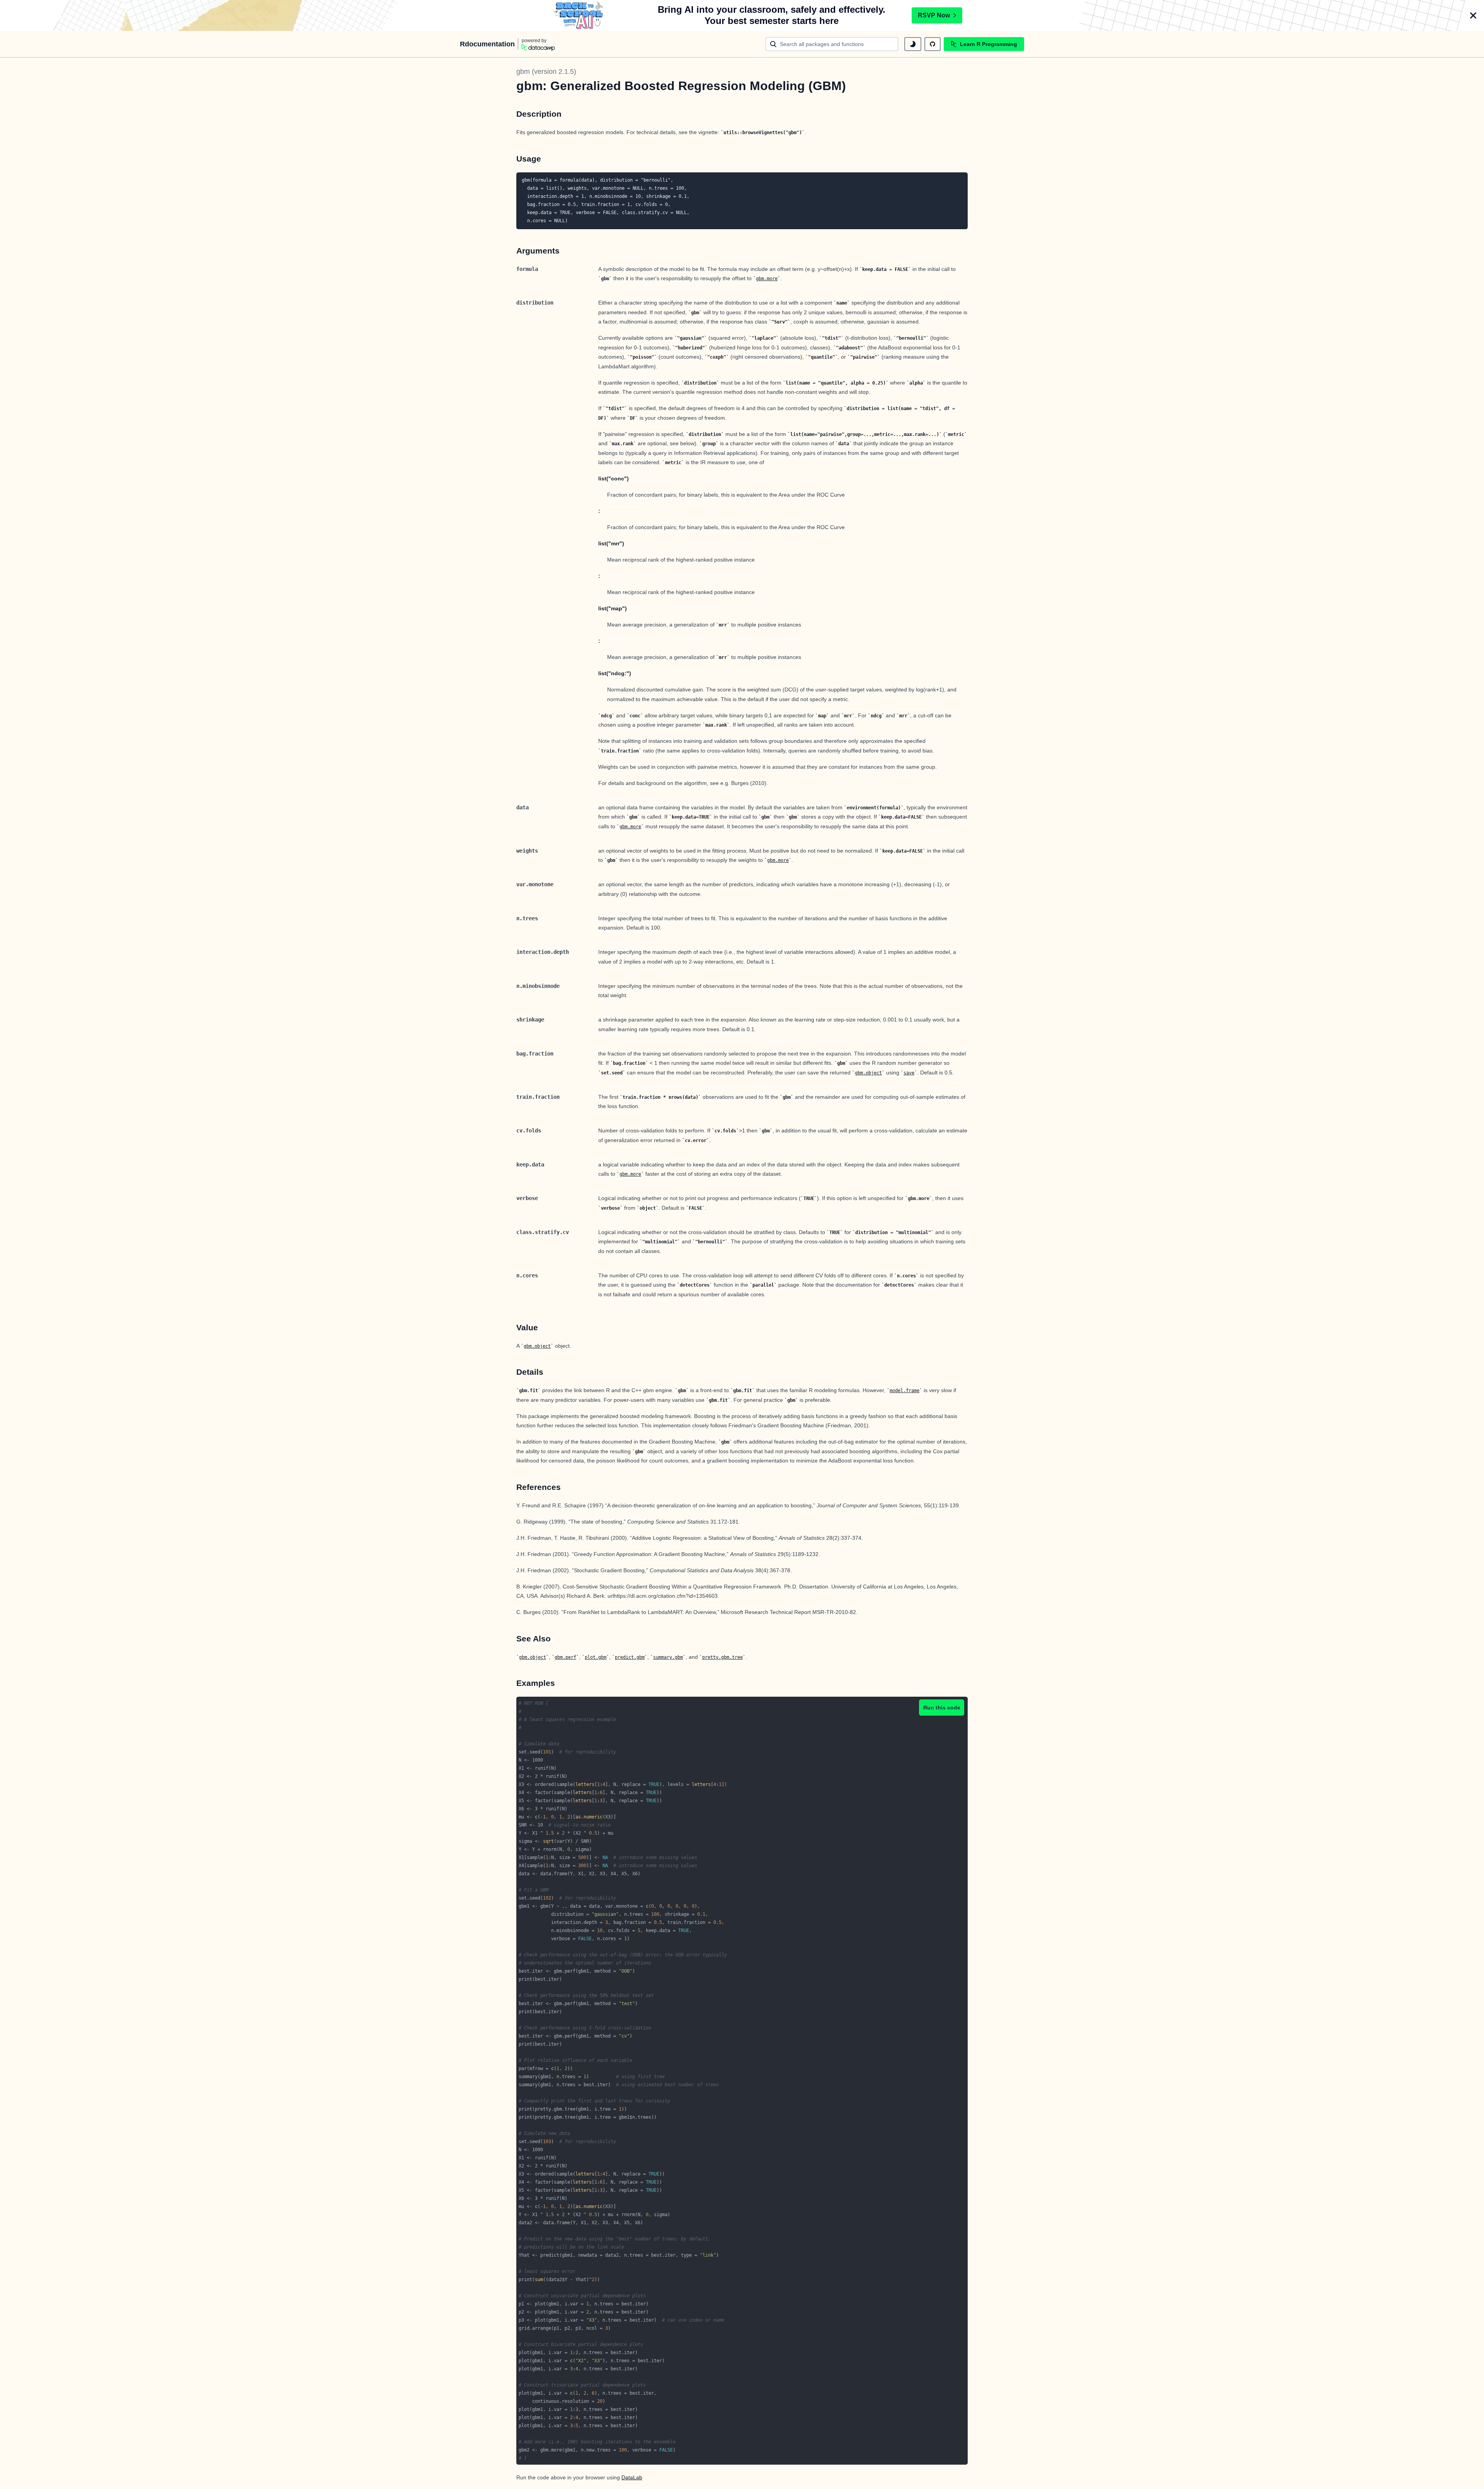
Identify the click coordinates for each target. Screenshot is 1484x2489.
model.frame (905, 1391)
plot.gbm (596, 1657)
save (909, 1073)
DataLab (632, 2477)
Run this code (942, 1708)
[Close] (1473, 15)
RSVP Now (934, 15)
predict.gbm (630, 1657)
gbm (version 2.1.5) (546, 72)
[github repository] (933, 44)
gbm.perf (565, 1657)
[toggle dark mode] (913, 44)
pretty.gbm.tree (722, 1657)
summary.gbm (668, 1657)
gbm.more (767, 279)
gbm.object (868, 1073)
